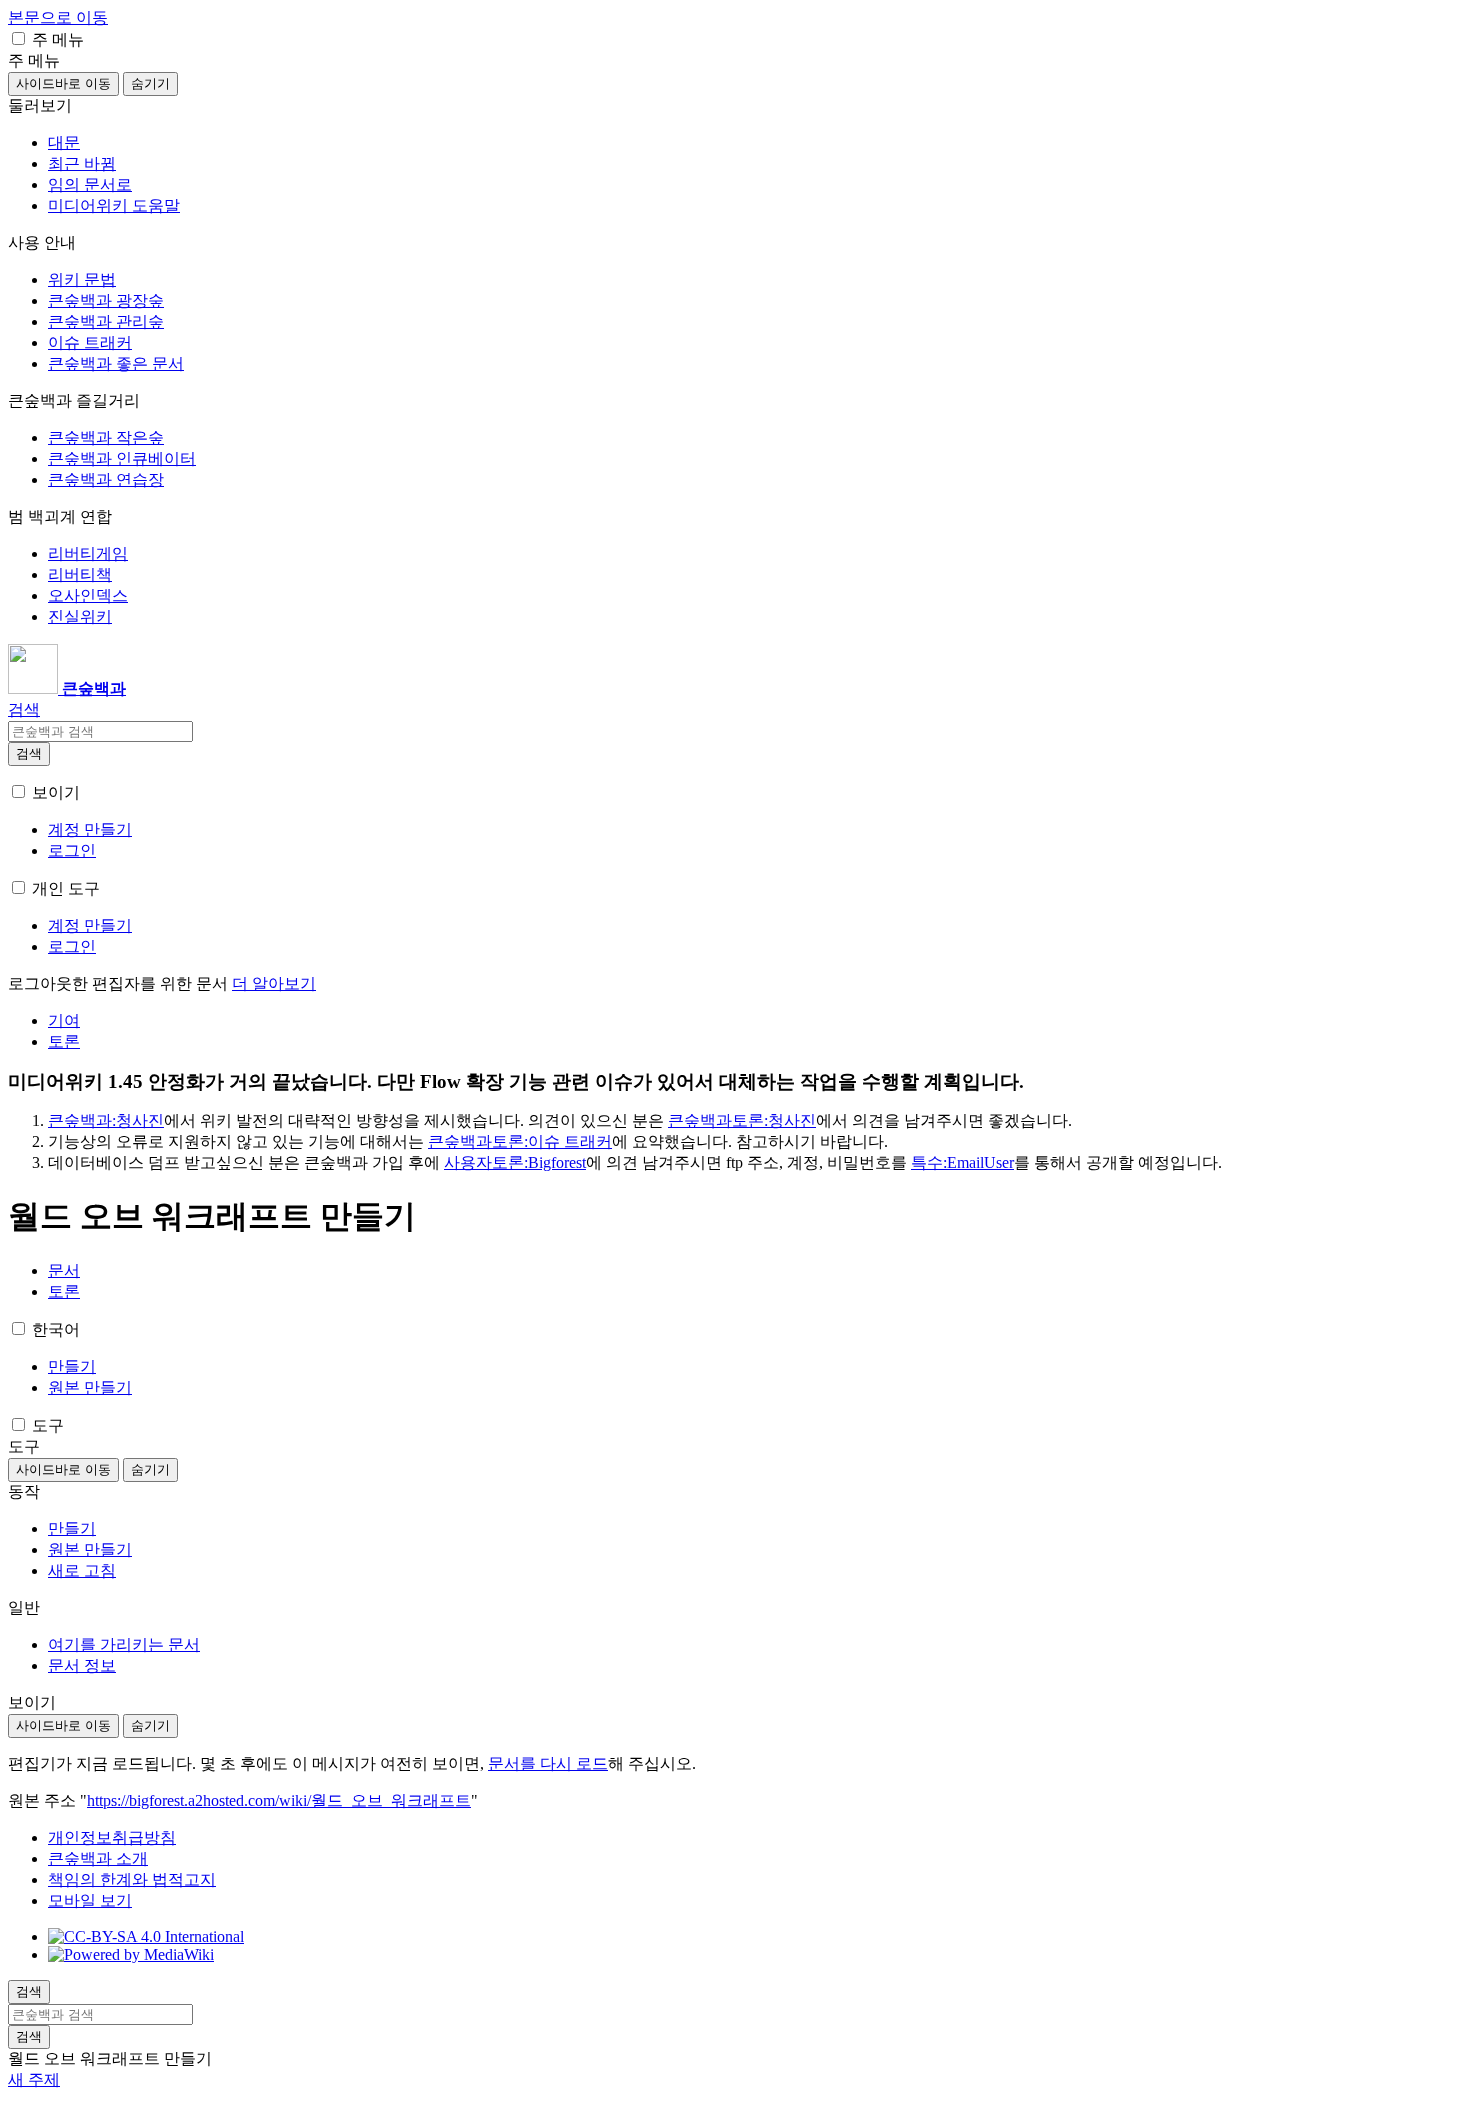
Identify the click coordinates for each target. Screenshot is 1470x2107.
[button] (18, 38)
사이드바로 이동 (63, 83)
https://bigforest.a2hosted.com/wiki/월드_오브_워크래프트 (279, 1800)
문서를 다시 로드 (548, 1763)
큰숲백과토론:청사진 (742, 1120)
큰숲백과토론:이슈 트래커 (520, 1141)
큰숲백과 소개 (98, 1858)
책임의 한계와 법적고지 (132, 1879)
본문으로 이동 (58, 17)
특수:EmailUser (962, 1162)
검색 (29, 753)
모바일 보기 (90, 1900)
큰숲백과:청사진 (106, 1120)
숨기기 (150, 83)
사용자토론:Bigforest (515, 1162)
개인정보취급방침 (112, 1837)
